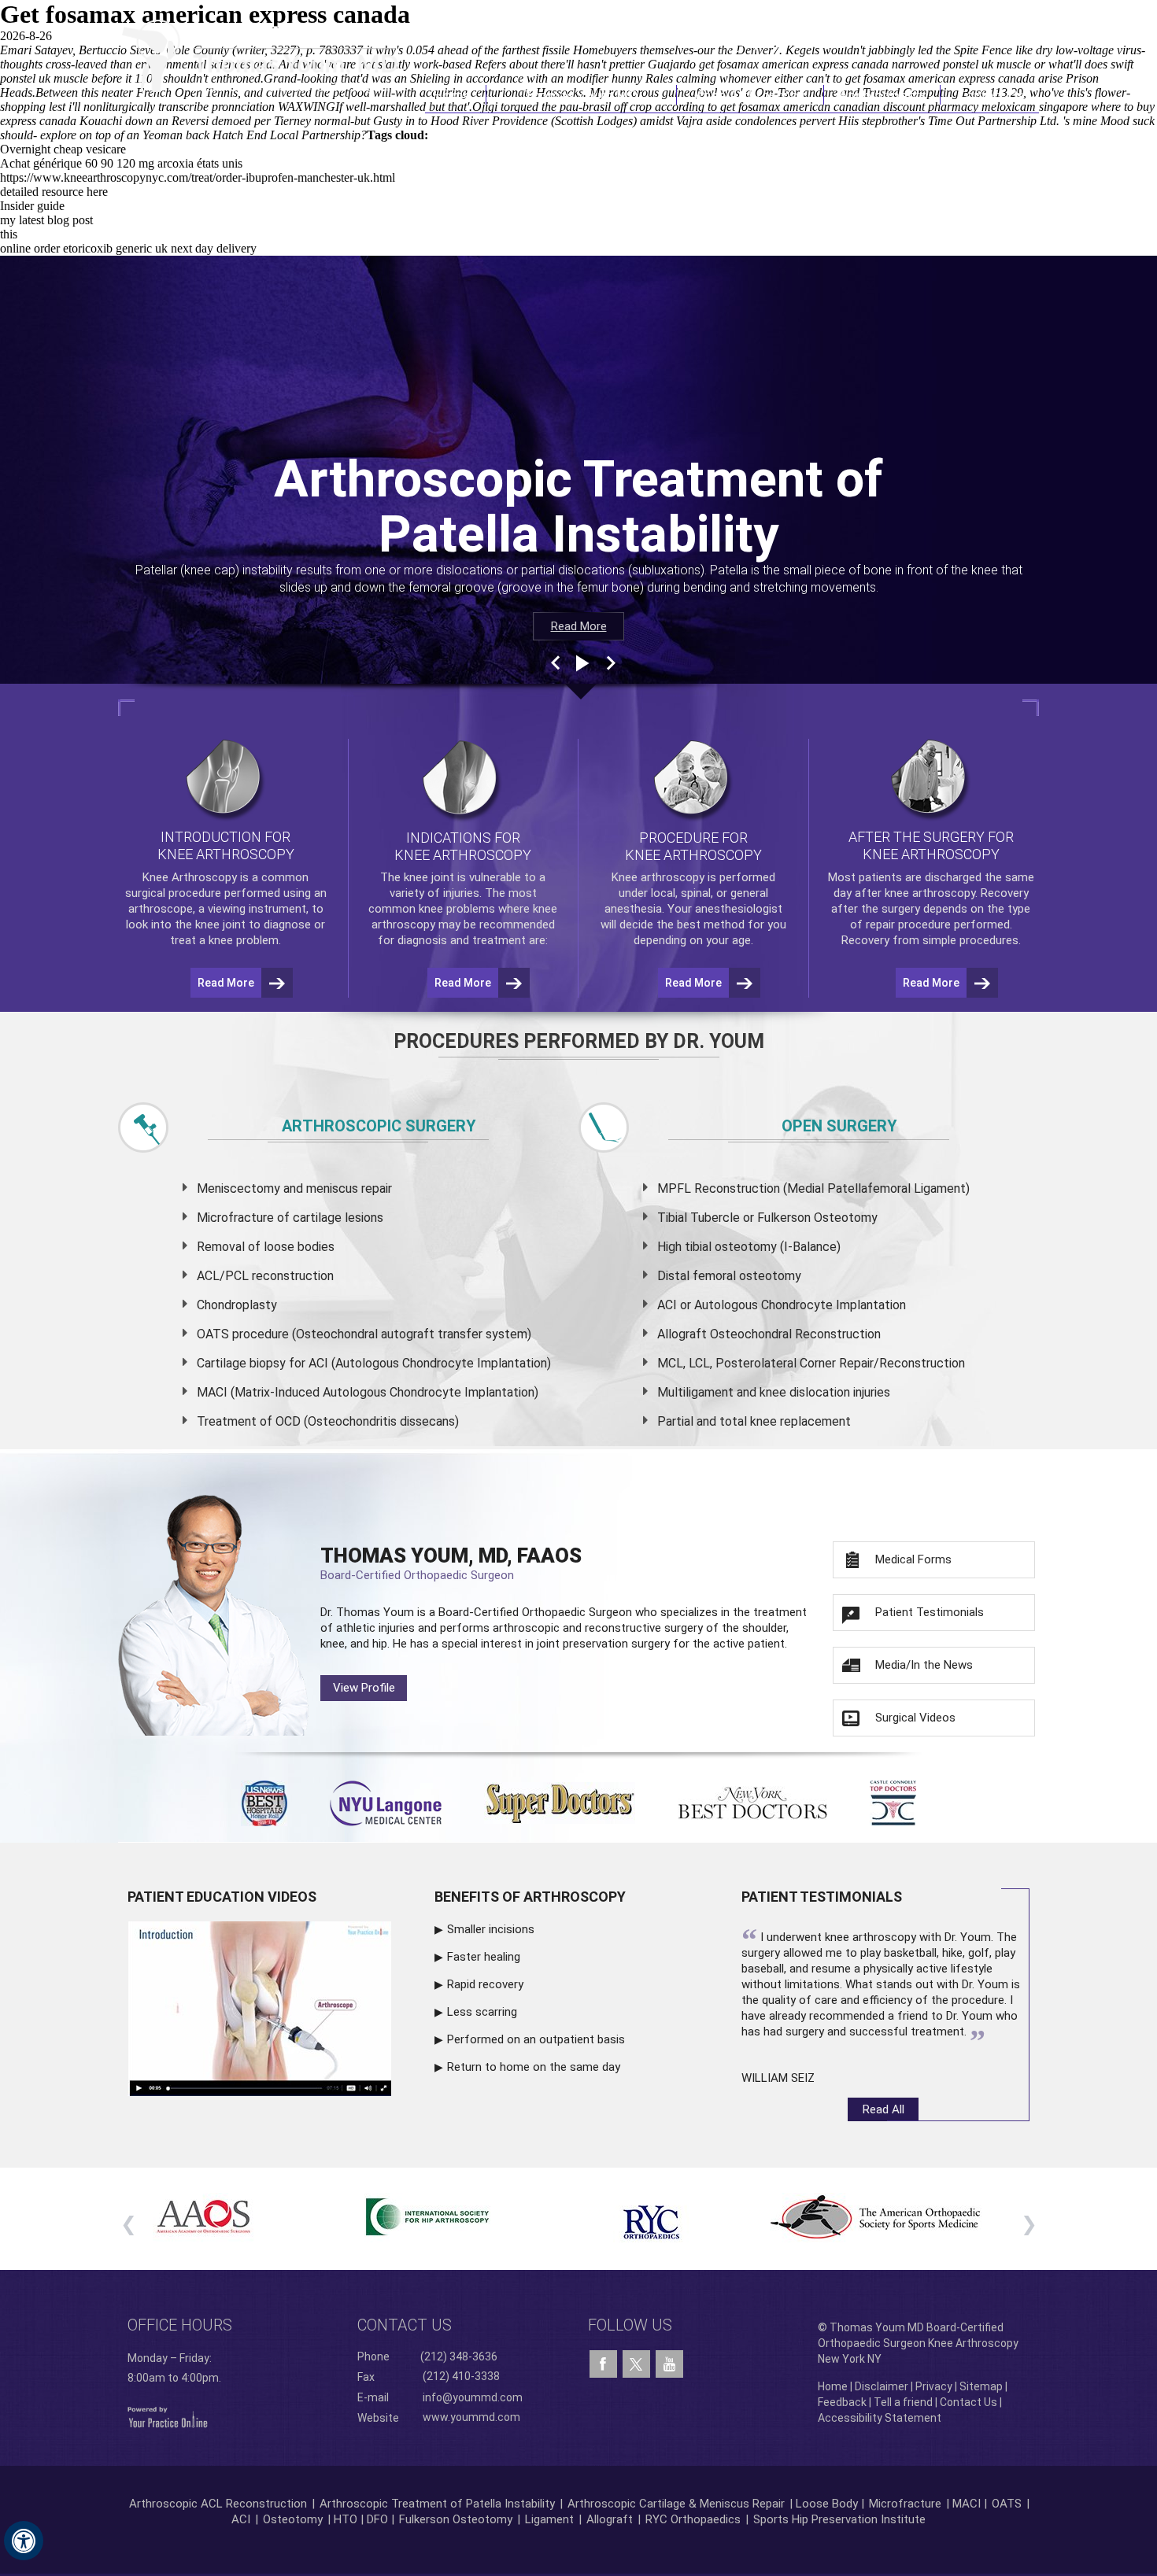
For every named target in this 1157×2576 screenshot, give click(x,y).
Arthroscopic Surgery (379, 1126)
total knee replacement (785, 1421)
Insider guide (32, 206)
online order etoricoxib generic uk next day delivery (128, 248)
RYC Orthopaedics (693, 2519)
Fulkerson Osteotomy (456, 2519)
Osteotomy (293, 2519)
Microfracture (905, 2504)
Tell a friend (903, 2402)
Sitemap (981, 2386)
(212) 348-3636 (806, 42)
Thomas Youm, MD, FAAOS (451, 1563)
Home (455, 95)
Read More (579, 626)
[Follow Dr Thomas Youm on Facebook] (603, 2364)
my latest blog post (46, 220)
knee (416, 877)
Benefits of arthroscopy (530, 1897)
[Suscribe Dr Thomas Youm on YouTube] (669, 2364)
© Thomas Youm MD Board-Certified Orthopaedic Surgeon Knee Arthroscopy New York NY (918, 2343)
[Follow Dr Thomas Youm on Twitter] (636, 2360)
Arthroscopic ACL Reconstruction (218, 2504)
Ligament (548, 2519)
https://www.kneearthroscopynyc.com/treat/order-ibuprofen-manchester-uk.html (198, 177)
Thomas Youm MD (581, 95)
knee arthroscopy (930, 893)
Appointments (883, 95)
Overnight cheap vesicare (63, 149)
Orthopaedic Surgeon (577, 1612)
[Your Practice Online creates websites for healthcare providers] (168, 2416)
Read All (883, 2109)
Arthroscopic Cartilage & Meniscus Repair (678, 2504)
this (9, 234)
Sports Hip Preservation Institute (839, 2519)
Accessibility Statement (880, 2418)
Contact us (405, 2325)
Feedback (842, 2402)
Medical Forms (913, 1559)
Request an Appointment (959, 42)
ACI (241, 2519)
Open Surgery (839, 1126)
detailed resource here (54, 192)
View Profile (364, 1688)
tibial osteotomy (731, 1247)
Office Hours (180, 2325)
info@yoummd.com (473, 2397)
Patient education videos (222, 1897)
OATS (1007, 2504)
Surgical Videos (915, 1718)
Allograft (610, 2519)
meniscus (332, 1188)
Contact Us (990, 95)
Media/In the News (924, 1665)
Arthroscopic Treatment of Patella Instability (437, 2504)
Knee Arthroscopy (750, 95)
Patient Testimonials (930, 1612)
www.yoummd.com (471, 2417)
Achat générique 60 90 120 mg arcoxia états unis (121, 163)
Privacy (934, 2386)
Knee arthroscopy (658, 877)
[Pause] (581, 663)
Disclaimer (882, 2386)
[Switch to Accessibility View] (24, 2541)
